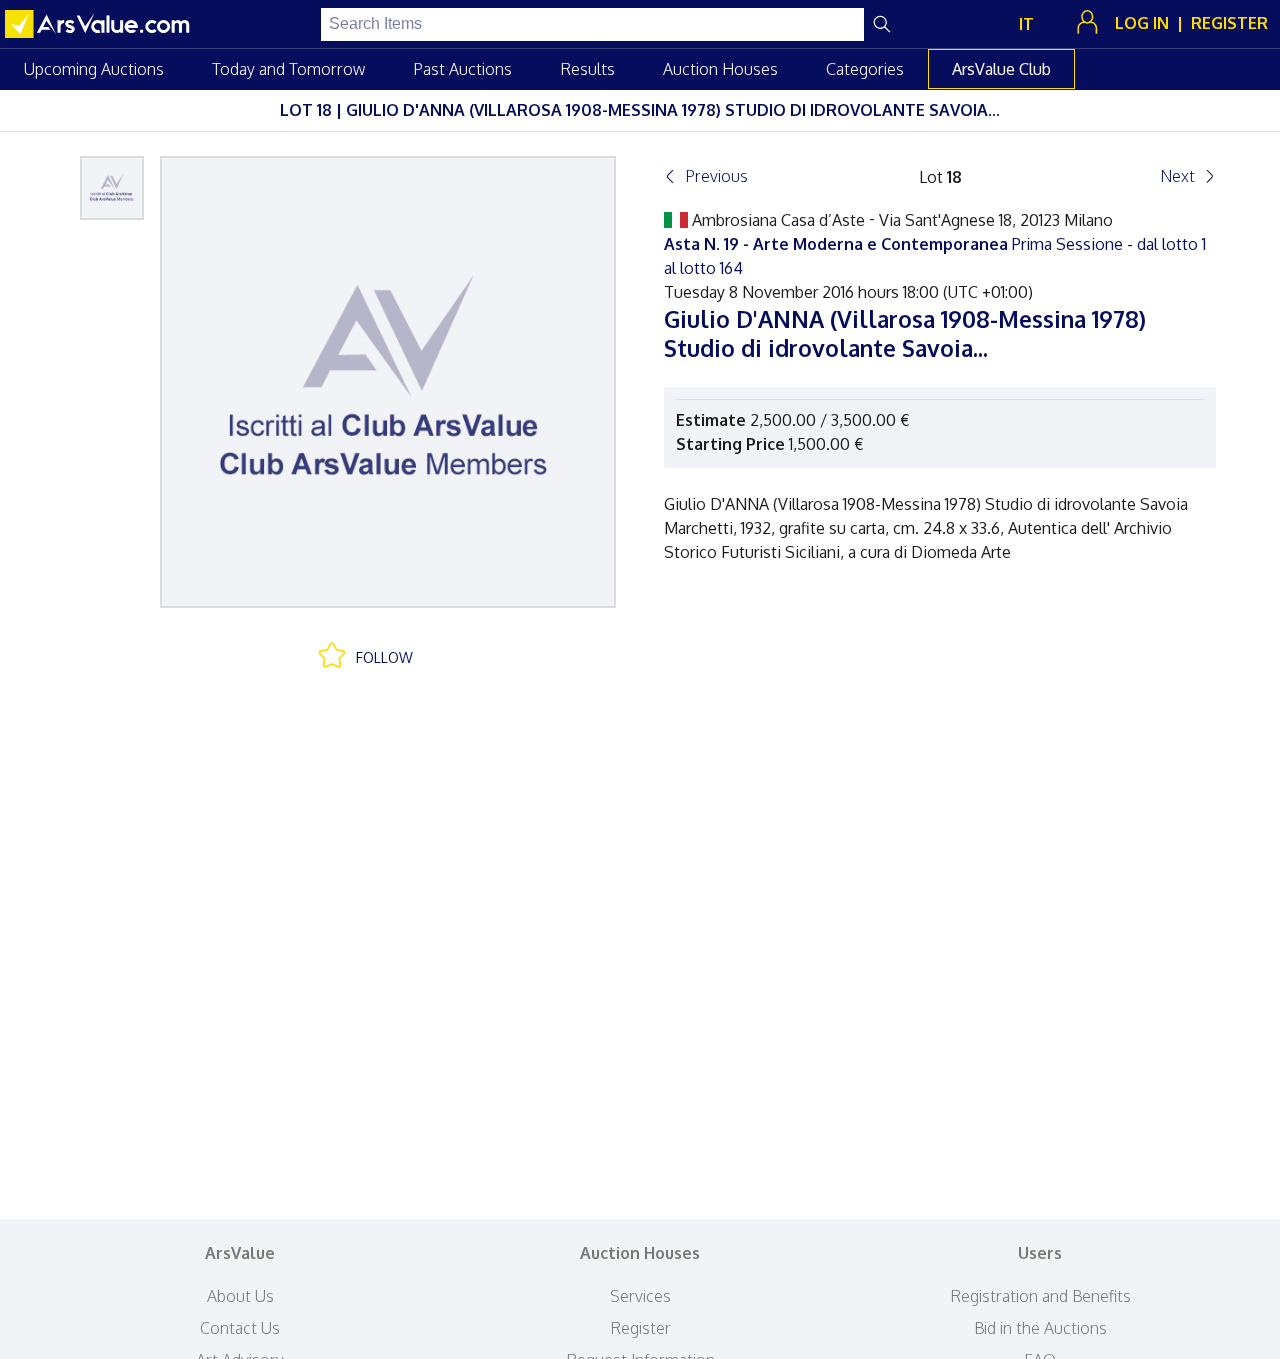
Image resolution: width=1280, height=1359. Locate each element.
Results (587, 69)
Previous (716, 176)
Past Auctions (462, 69)
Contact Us (240, 1328)
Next (1177, 176)
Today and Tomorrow (288, 69)
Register (640, 1328)
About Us (240, 1296)
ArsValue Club (1001, 69)
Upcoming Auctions (94, 69)
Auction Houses (720, 69)
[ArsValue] (100, 24)
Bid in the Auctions (1040, 1328)
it (1026, 24)
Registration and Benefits (1040, 1296)
